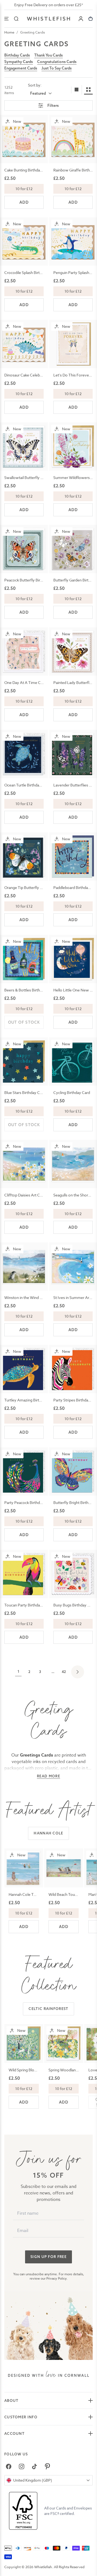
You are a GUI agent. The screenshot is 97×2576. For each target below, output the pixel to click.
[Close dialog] (6, 1259)
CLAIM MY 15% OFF (64, 1299)
